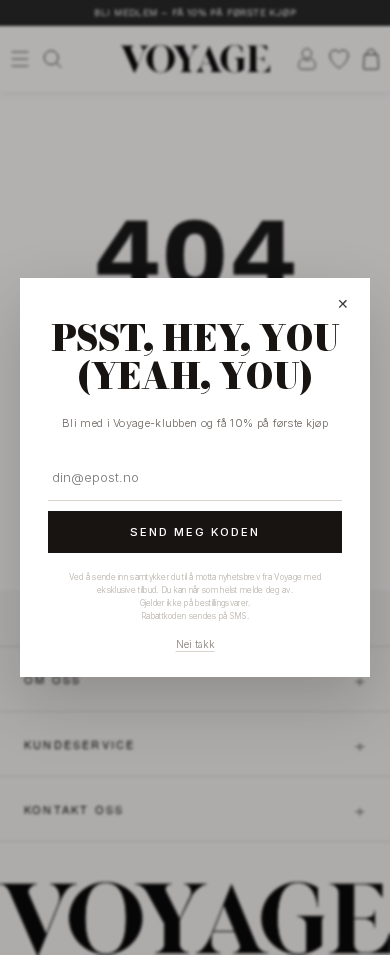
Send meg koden (195, 532)
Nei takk (195, 644)
